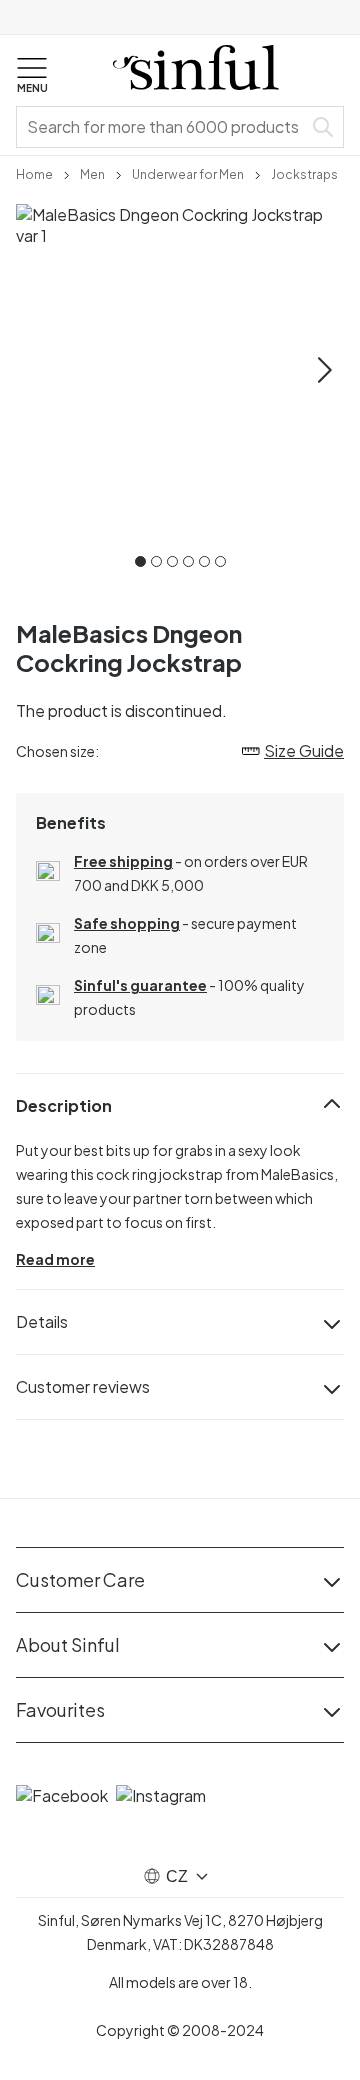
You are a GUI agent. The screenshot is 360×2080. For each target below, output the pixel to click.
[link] (34, 173)
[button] (32, 76)
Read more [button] (55, 1259)
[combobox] (163, 127)
